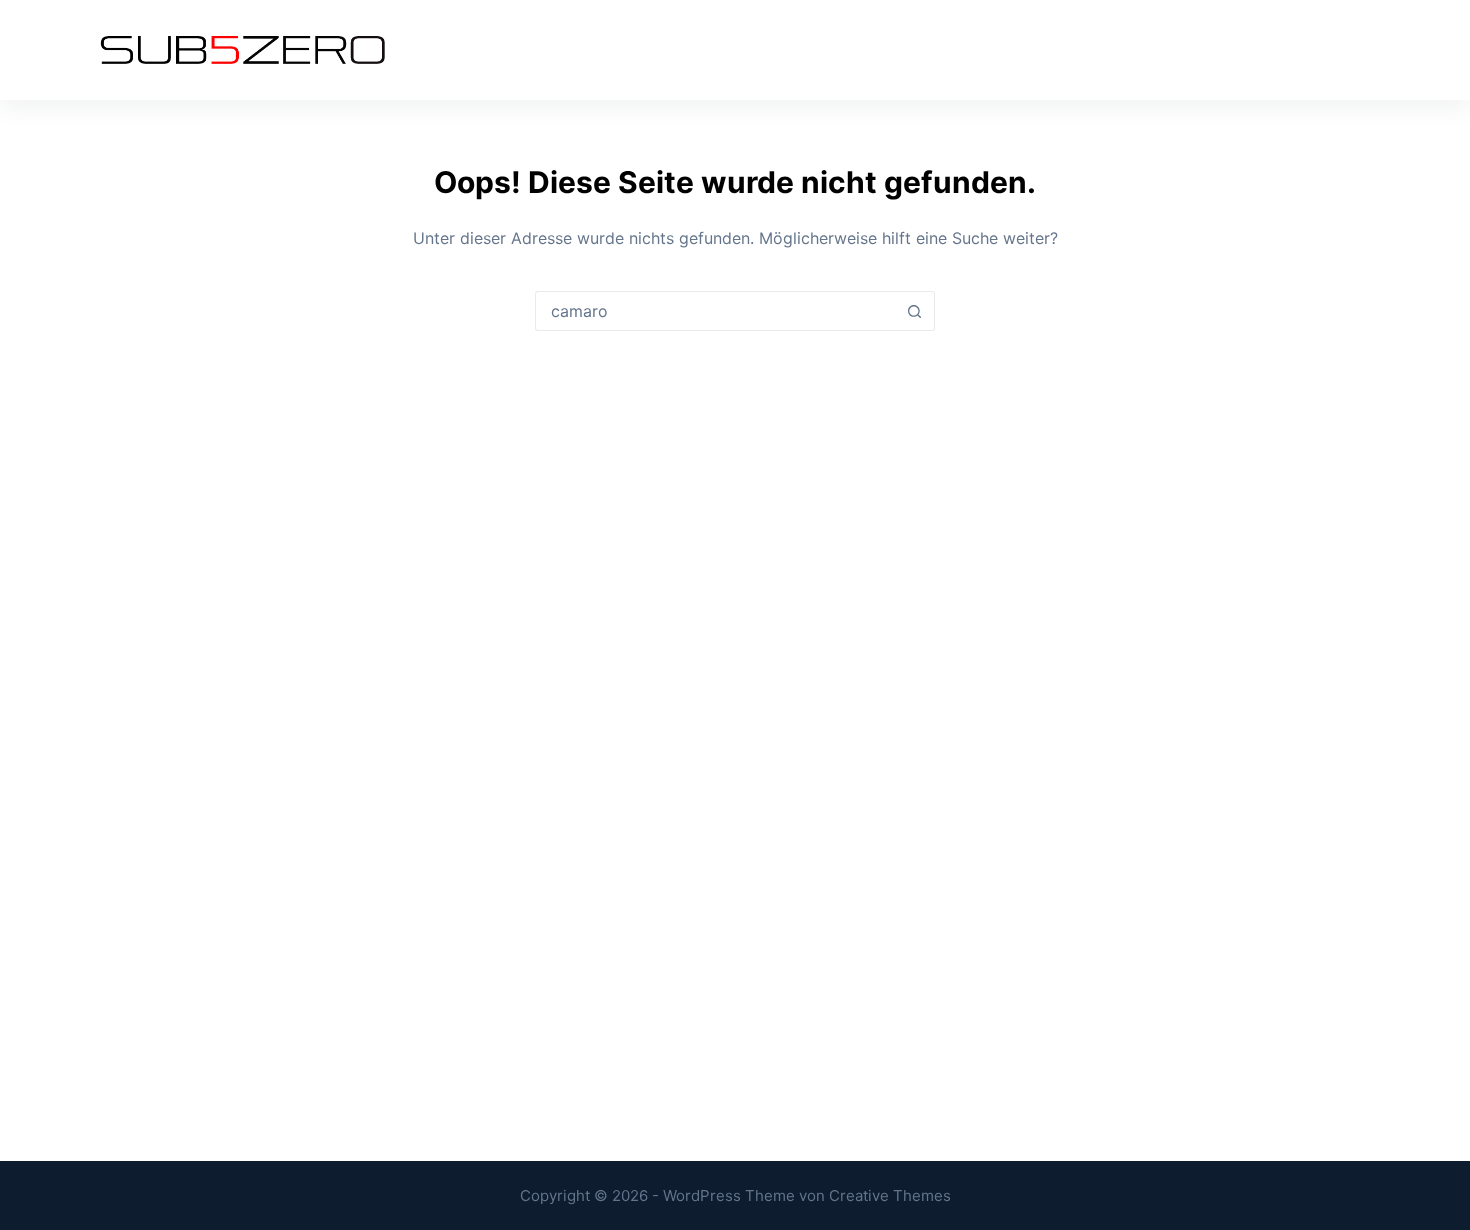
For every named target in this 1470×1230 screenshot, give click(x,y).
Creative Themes (890, 1195)
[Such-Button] (915, 311)
